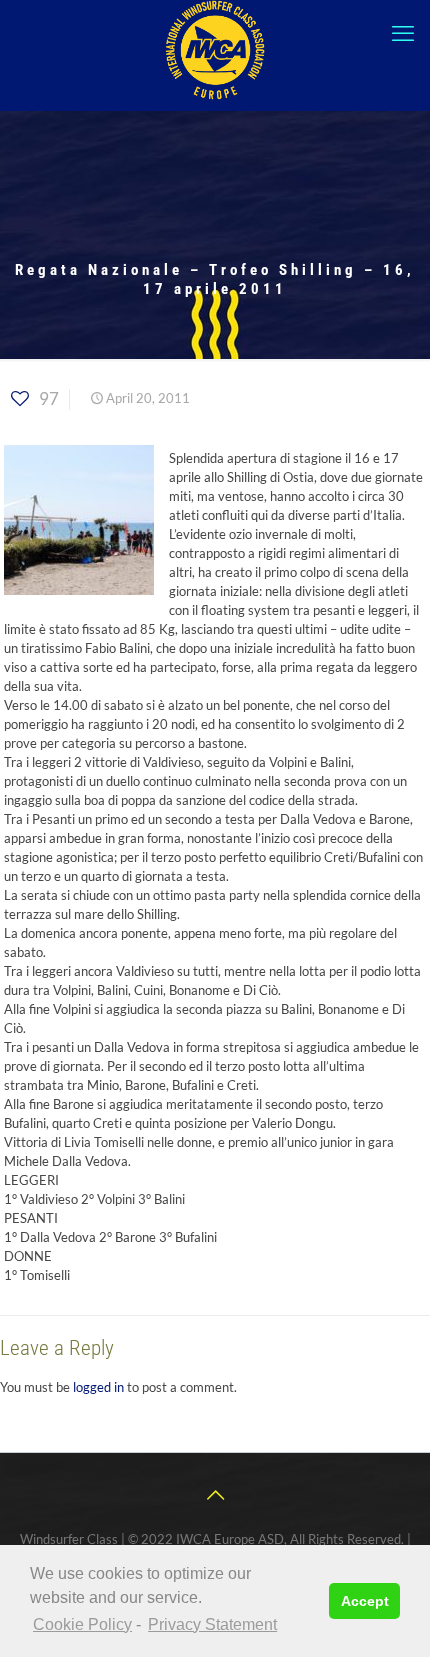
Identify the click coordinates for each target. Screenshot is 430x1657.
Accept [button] (365, 1601)
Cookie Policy (82, 1624)
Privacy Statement (212, 1624)
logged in (98, 1387)
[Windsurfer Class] (215, 50)
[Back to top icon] (215, 1494)
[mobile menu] (403, 33)
